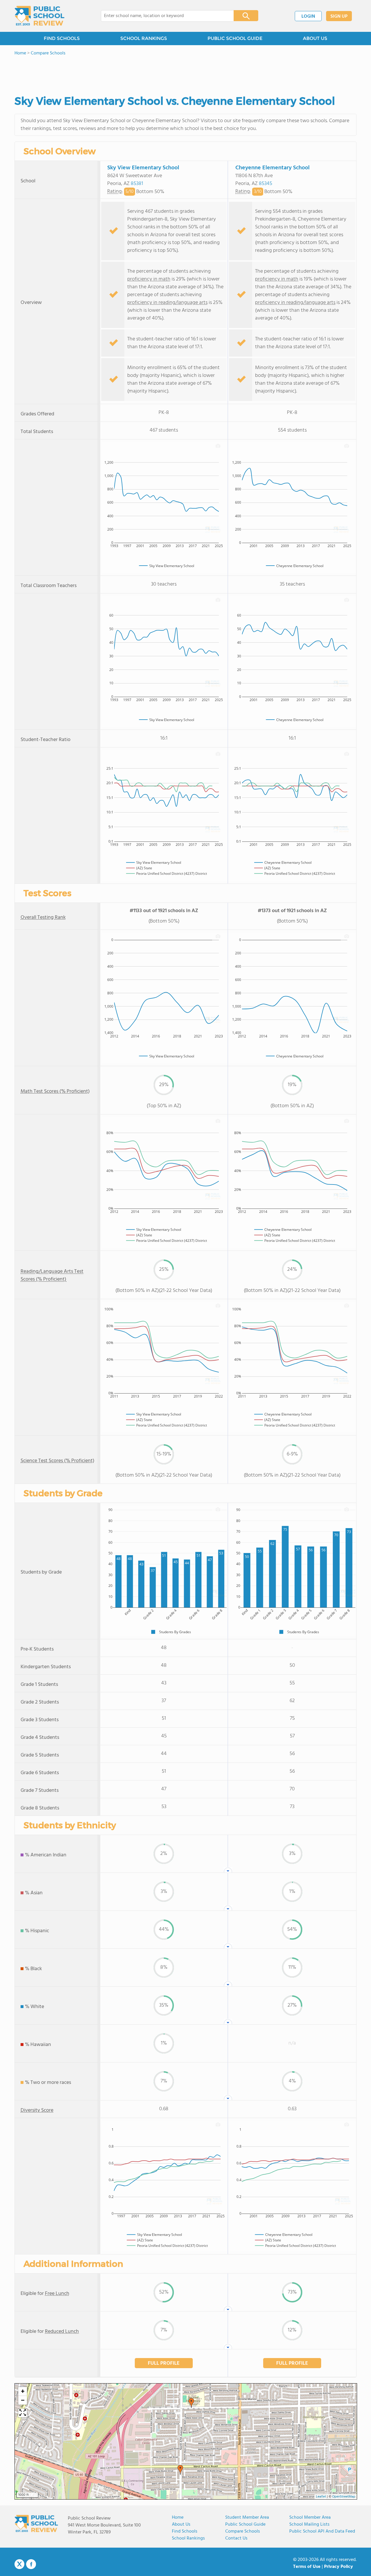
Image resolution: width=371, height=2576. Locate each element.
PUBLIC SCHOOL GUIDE (235, 38)
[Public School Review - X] (19, 2564)
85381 (137, 184)
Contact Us (236, 2538)
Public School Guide (245, 2524)
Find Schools (185, 2531)
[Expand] (23, 2413)
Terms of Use (307, 2567)
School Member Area (310, 2518)
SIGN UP (339, 16)
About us (181, 2524)
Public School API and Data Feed (322, 2531)
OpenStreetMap (344, 2497)
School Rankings (188, 2538)
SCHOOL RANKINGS (144, 38)
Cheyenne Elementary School (272, 168)
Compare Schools (243, 2531)
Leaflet (321, 2497)
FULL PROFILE (164, 2363)
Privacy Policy (339, 2567)
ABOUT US (315, 38)
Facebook (31, 2564)
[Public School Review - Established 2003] (39, 16)
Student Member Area (247, 2518)
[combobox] (163, 16)
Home (178, 2518)
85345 (265, 184)
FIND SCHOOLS (62, 38)
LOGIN (308, 16)
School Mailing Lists (309, 2524)
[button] (180, 2470)
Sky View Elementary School (143, 168)
